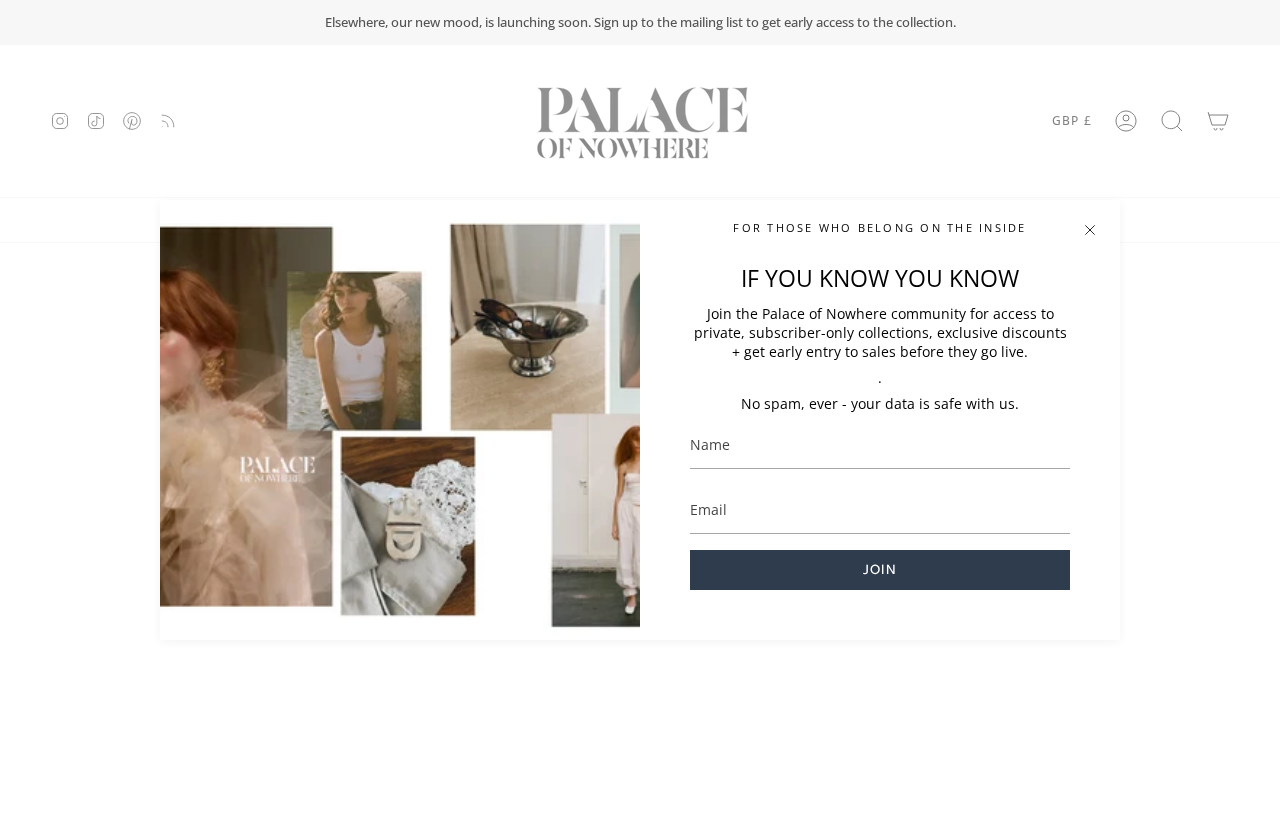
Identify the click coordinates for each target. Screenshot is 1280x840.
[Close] (1090, 230)
